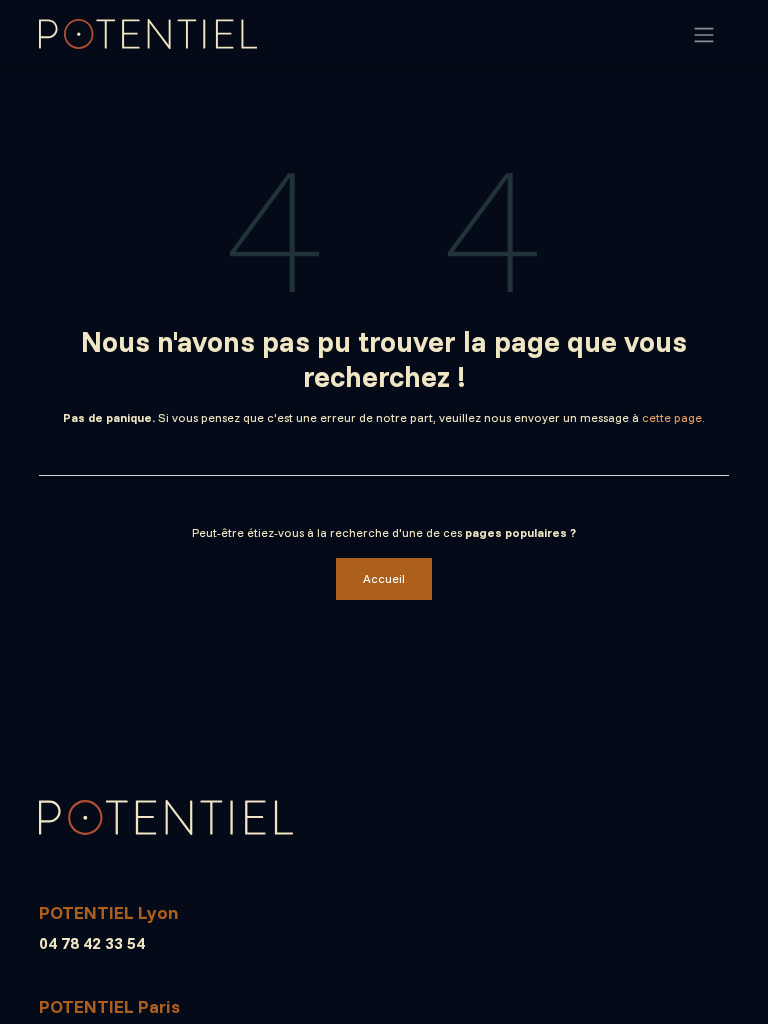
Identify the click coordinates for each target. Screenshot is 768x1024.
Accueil (384, 578)
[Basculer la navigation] (704, 34)
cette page (672, 417)
